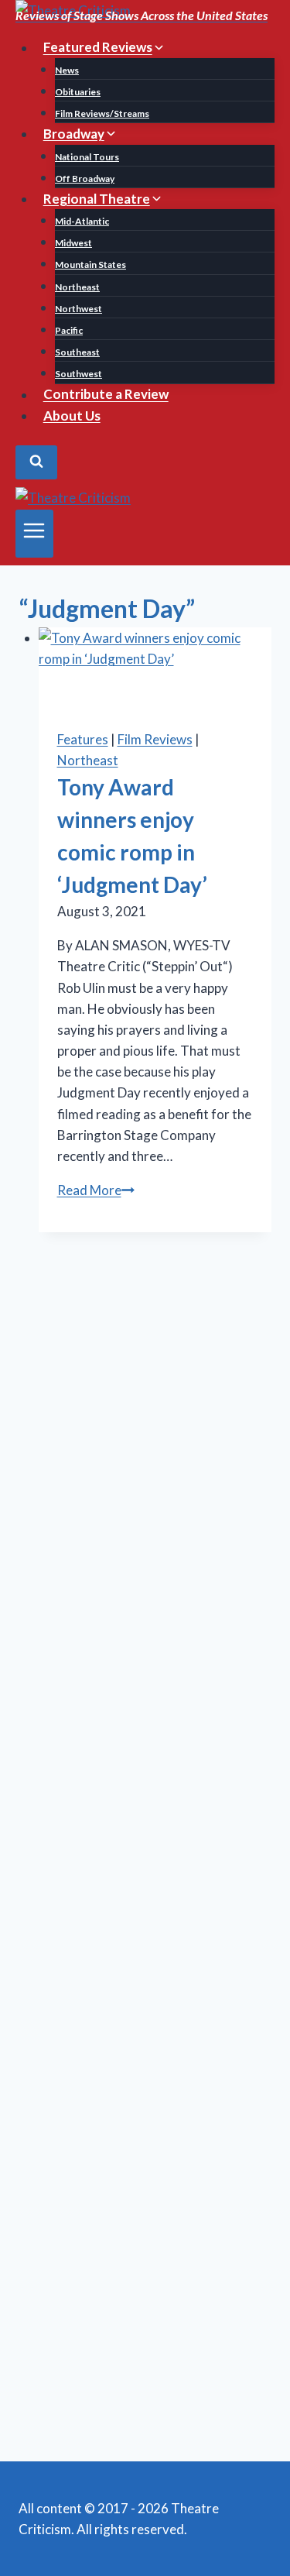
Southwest (78, 374)
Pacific (69, 330)
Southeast (77, 352)
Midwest (73, 243)
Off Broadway (85, 179)
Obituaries (78, 92)
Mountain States (90, 264)
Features (83, 739)
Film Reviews (155, 739)
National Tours (87, 157)
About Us (72, 416)
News (67, 70)
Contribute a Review (106, 395)
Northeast (77, 287)
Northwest (78, 309)
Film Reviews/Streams (102, 113)
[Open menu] (34, 534)
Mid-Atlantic (82, 221)
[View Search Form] (36, 462)
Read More (96, 1190)
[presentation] (155, 668)
